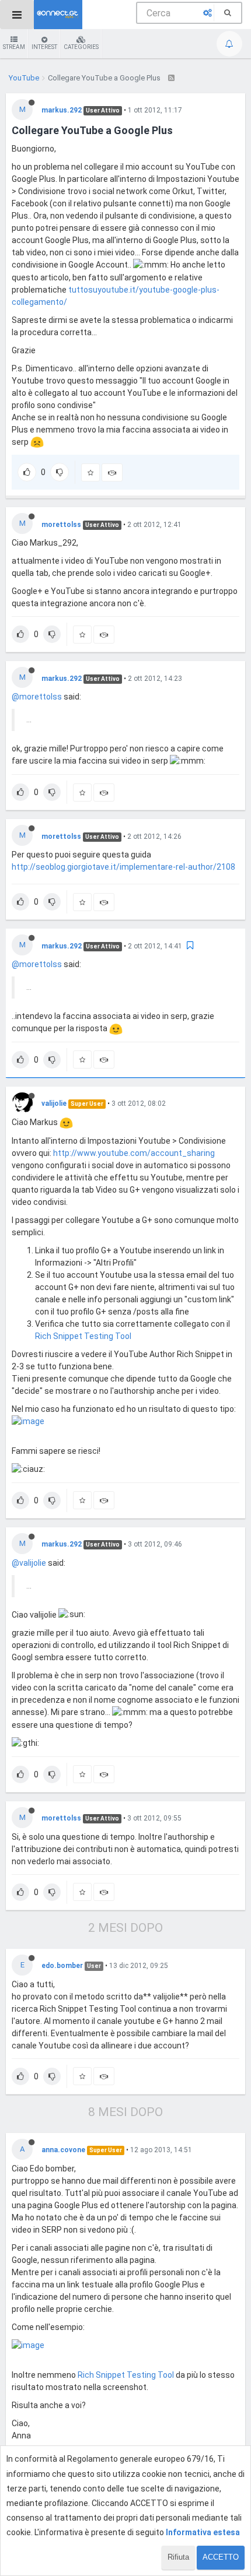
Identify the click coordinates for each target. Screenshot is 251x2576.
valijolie (54, 1104)
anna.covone (63, 2150)
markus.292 (62, 110)
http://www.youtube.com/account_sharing (134, 1153)
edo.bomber (62, 1966)
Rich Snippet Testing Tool (83, 1336)
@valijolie (29, 1563)
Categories (81, 47)
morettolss (61, 525)
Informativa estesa (203, 2532)
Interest (44, 47)
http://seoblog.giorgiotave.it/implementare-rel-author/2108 (123, 867)
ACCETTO (221, 2557)
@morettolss (37, 697)
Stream (14, 47)
